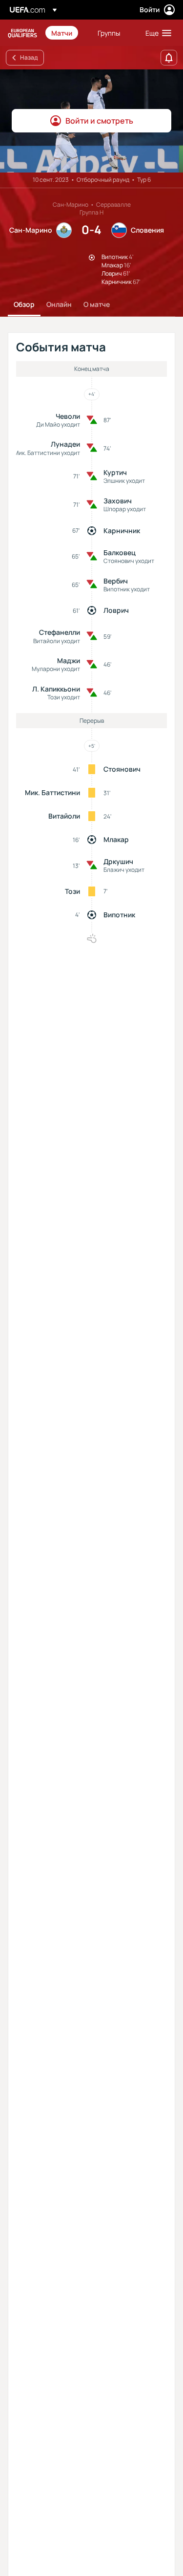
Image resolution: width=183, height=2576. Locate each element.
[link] (62, 33)
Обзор (24, 304)
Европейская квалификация (22, 33)
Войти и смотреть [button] (99, 121)
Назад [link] (29, 57)
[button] (156, 33)
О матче (97, 304)
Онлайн (59, 304)
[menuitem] (66, 33)
